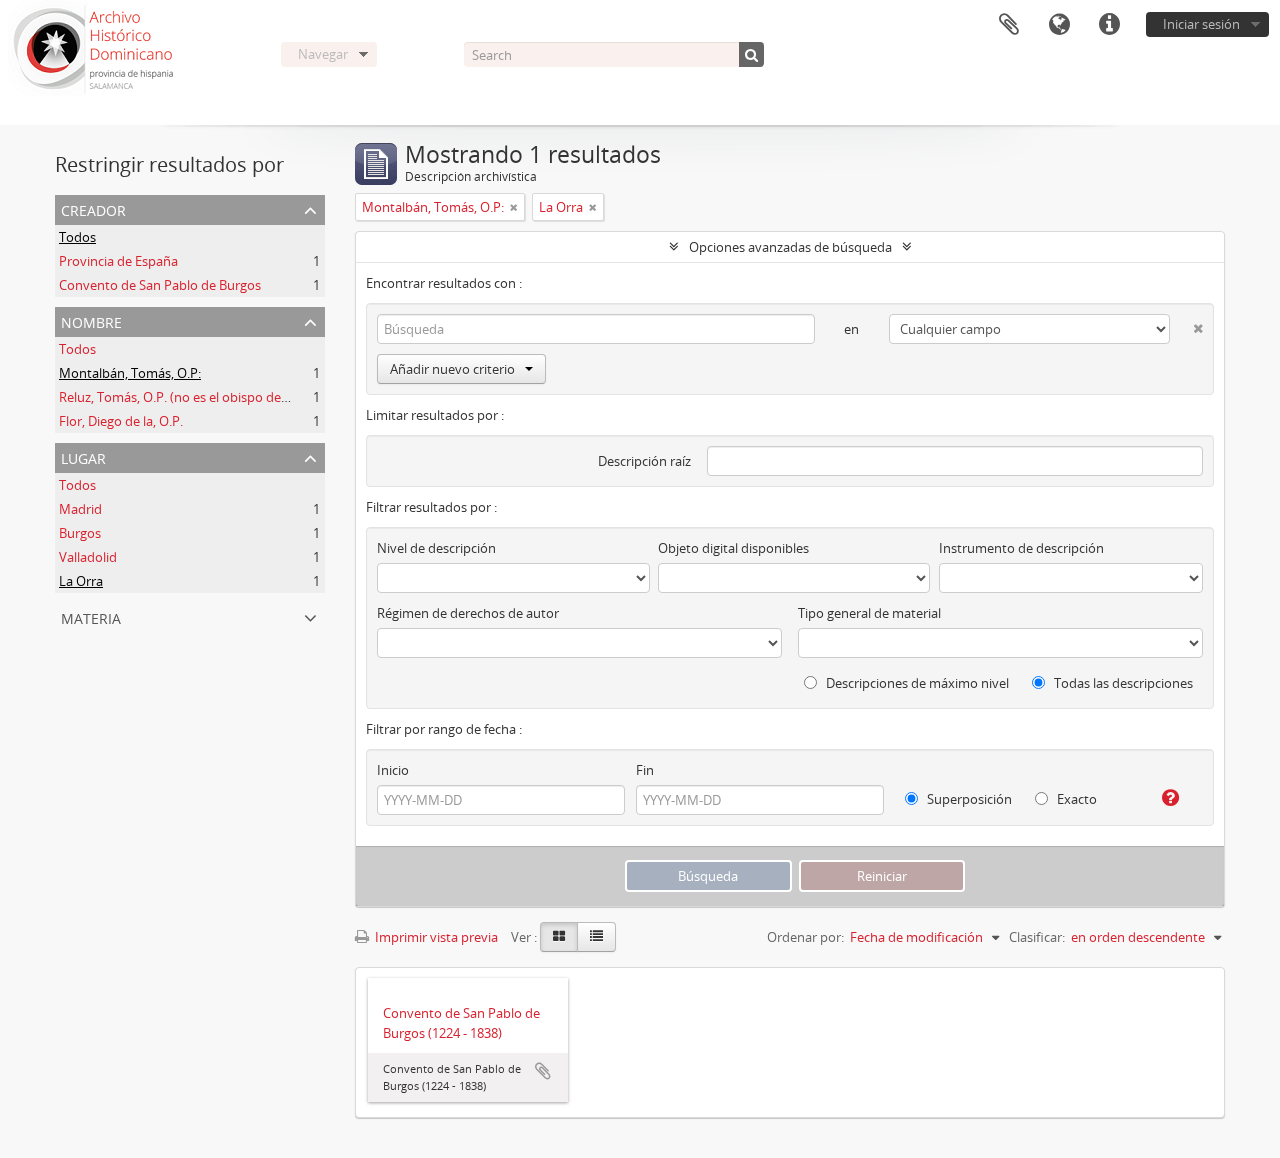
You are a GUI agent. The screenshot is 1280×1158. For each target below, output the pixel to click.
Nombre (91, 320)
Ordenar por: (805, 937)
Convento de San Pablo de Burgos (160, 285)
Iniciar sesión (1201, 24)
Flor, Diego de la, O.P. (121, 421)
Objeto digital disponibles (733, 548)
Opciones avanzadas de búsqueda (790, 247)
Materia (91, 616)
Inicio (393, 770)
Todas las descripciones (1122, 683)
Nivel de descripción (436, 548)
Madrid (80, 509)
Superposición (968, 799)
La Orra (81, 581)
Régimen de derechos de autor (468, 613)
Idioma (1059, 25)
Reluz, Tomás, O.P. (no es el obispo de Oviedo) (195, 397)
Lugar (83, 456)
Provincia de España (118, 261)
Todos (77, 237)
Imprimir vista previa (435, 937)
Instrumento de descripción (1021, 548)
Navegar (323, 54)
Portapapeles (1009, 25)
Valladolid (88, 557)
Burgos (80, 533)
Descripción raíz (644, 461)
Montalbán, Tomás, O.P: (130, 373)
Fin (645, 770)
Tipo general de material (869, 613)
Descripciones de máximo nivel (916, 683)
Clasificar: (1037, 937)
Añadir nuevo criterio (452, 369)
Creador (93, 208)
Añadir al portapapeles (543, 1071)
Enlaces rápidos (1109, 25)
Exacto (1075, 799)
